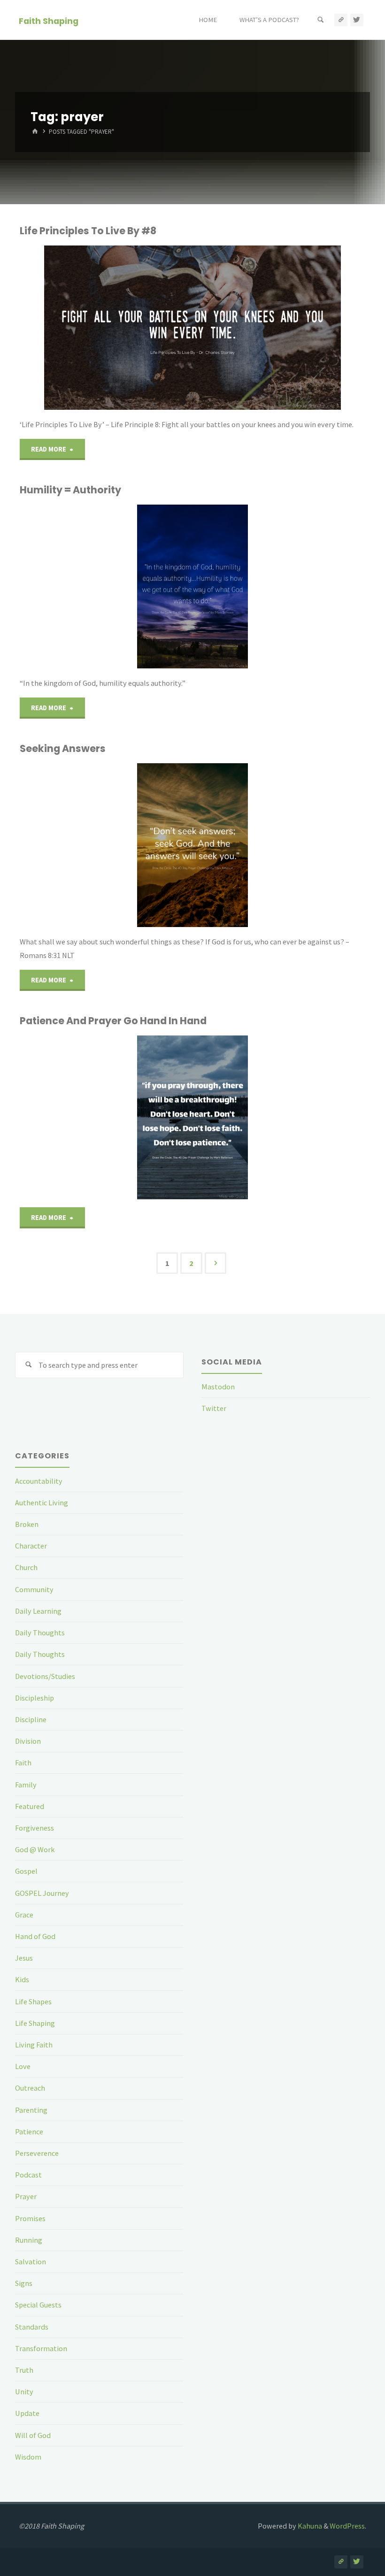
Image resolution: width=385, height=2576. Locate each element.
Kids (22, 1979)
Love (23, 2066)
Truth (24, 2370)
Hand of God (35, 1936)
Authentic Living (42, 1503)
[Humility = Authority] (250, 586)
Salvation (31, 2262)
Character (31, 1546)
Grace (24, 1915)
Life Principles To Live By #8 (88, 231)
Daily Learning (38, 1611)
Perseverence (37, 2153)
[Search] (321, 20)
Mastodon (218, 1387)
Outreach (30, 2088)
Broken (27, 1524)
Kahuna (309, 2526)
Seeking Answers (63, 748)
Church (26, 1567)
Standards (32, 2327)
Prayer (26, 2196)
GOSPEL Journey (42, 1893)
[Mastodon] (341, 20)
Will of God (33, 2435)
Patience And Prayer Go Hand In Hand (113, 1021)
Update (27, 2413)
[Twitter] (357, 20)
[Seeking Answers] (250, 845)
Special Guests (38, 2305)
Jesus (24, 1958)
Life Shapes (33, 2001)
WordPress (347, 2526)
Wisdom (28, 2457)
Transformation (41, 2348)
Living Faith (34, 2045)
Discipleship (35, 1698)
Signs (24, 2283)
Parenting (31, 2110)
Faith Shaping (49, 20)
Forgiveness (35, 1828)
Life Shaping (35, 2023)
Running (29, 2240)
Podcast (28, 2175)
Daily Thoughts (40, 1633)
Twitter (214, 1408)
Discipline (31, 1719)
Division (28, 1741)
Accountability (39, 1481)
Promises (30, 2218)
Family (26, 1785)
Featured (30, 1806)
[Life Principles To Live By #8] (250, 328)
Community (34, 1589)
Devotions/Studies (45, 1676)
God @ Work (35, 1849)
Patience (29, 2131)
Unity (24, 2392)
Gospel (26, 1871)
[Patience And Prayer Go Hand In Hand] (255, 1117)
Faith (23, 1763)
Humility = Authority (70, 490)
